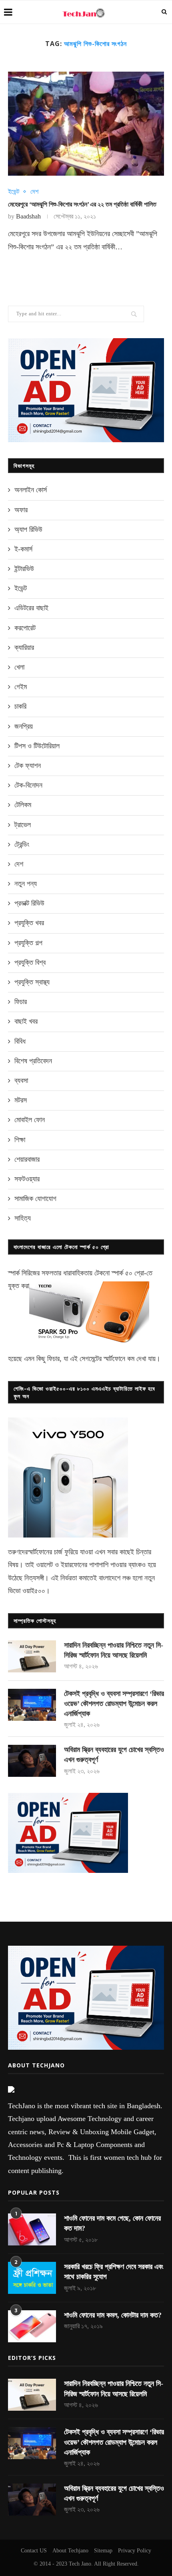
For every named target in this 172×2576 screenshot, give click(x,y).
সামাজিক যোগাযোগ (35, 1199)
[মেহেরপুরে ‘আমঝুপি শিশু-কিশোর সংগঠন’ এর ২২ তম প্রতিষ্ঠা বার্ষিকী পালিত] (86, 124)
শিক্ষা (20, 1140)
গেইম (21, 687)
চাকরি (20, 706)
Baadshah (28, 216)
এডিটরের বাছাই (31, 608)
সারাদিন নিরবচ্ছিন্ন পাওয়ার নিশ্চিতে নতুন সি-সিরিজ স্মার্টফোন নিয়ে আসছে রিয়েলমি (114, 1650)
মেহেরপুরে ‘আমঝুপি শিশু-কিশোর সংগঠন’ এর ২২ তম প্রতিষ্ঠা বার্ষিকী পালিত (82, 204)
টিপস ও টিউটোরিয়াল (37, 746)
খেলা (19, 667)
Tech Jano (80, 2564)
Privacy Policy (135, 2551)
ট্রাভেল (23, 825)
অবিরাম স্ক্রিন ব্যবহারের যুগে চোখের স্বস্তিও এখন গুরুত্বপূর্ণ (114, 1755)
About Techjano (70, 2551)
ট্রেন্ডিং (22, 844)
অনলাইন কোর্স (31, 490)
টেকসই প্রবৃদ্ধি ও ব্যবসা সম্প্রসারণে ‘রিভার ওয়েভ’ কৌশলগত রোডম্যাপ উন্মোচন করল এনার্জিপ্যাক (114, 1704)
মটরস (21, 1100)
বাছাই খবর (26, 1021)
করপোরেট (25, 628)
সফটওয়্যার (27, 1179)
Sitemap (103, 2551)
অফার (21, 510)
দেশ (34, 191)
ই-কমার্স (23, 549)
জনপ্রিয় (24, 726)
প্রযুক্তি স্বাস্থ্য (32, 982)
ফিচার (21, 1002)
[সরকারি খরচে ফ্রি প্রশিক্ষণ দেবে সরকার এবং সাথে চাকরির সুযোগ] (32, 2278)
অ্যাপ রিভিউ (28, 529)
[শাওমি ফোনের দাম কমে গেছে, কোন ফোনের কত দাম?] (32, 2229)
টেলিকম (23, 805)
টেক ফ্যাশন (28, 766)
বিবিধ (20, 1041)
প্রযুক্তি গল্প (28, 943)
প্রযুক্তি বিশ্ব (30, 962)
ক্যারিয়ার (24, 648)
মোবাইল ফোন (30, 1120)
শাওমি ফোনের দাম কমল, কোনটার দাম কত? (113, 2315)
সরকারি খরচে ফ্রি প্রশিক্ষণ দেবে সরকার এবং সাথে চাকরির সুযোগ (114, 2272)
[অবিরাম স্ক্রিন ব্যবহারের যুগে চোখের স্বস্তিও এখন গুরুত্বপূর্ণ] (32, 1761)
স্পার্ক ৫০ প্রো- (129, 1273)
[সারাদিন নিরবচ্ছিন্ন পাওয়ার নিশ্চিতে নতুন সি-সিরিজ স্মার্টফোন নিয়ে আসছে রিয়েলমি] (32, 1656)
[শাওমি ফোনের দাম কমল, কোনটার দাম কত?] (32, 2326)
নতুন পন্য (26, 884)
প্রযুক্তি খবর (29, 923)
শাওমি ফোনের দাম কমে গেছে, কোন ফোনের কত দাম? (112, 2223)
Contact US (34, 2551)
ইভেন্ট (14, 191)
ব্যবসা (21, 1081)
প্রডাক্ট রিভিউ (29, 903)
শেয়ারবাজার (27, 1159)
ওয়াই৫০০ (34, 1591)
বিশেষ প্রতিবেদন (33, 1061)
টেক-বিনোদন (28, 785)
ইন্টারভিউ (24, 569)
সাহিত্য (23, 1218)
